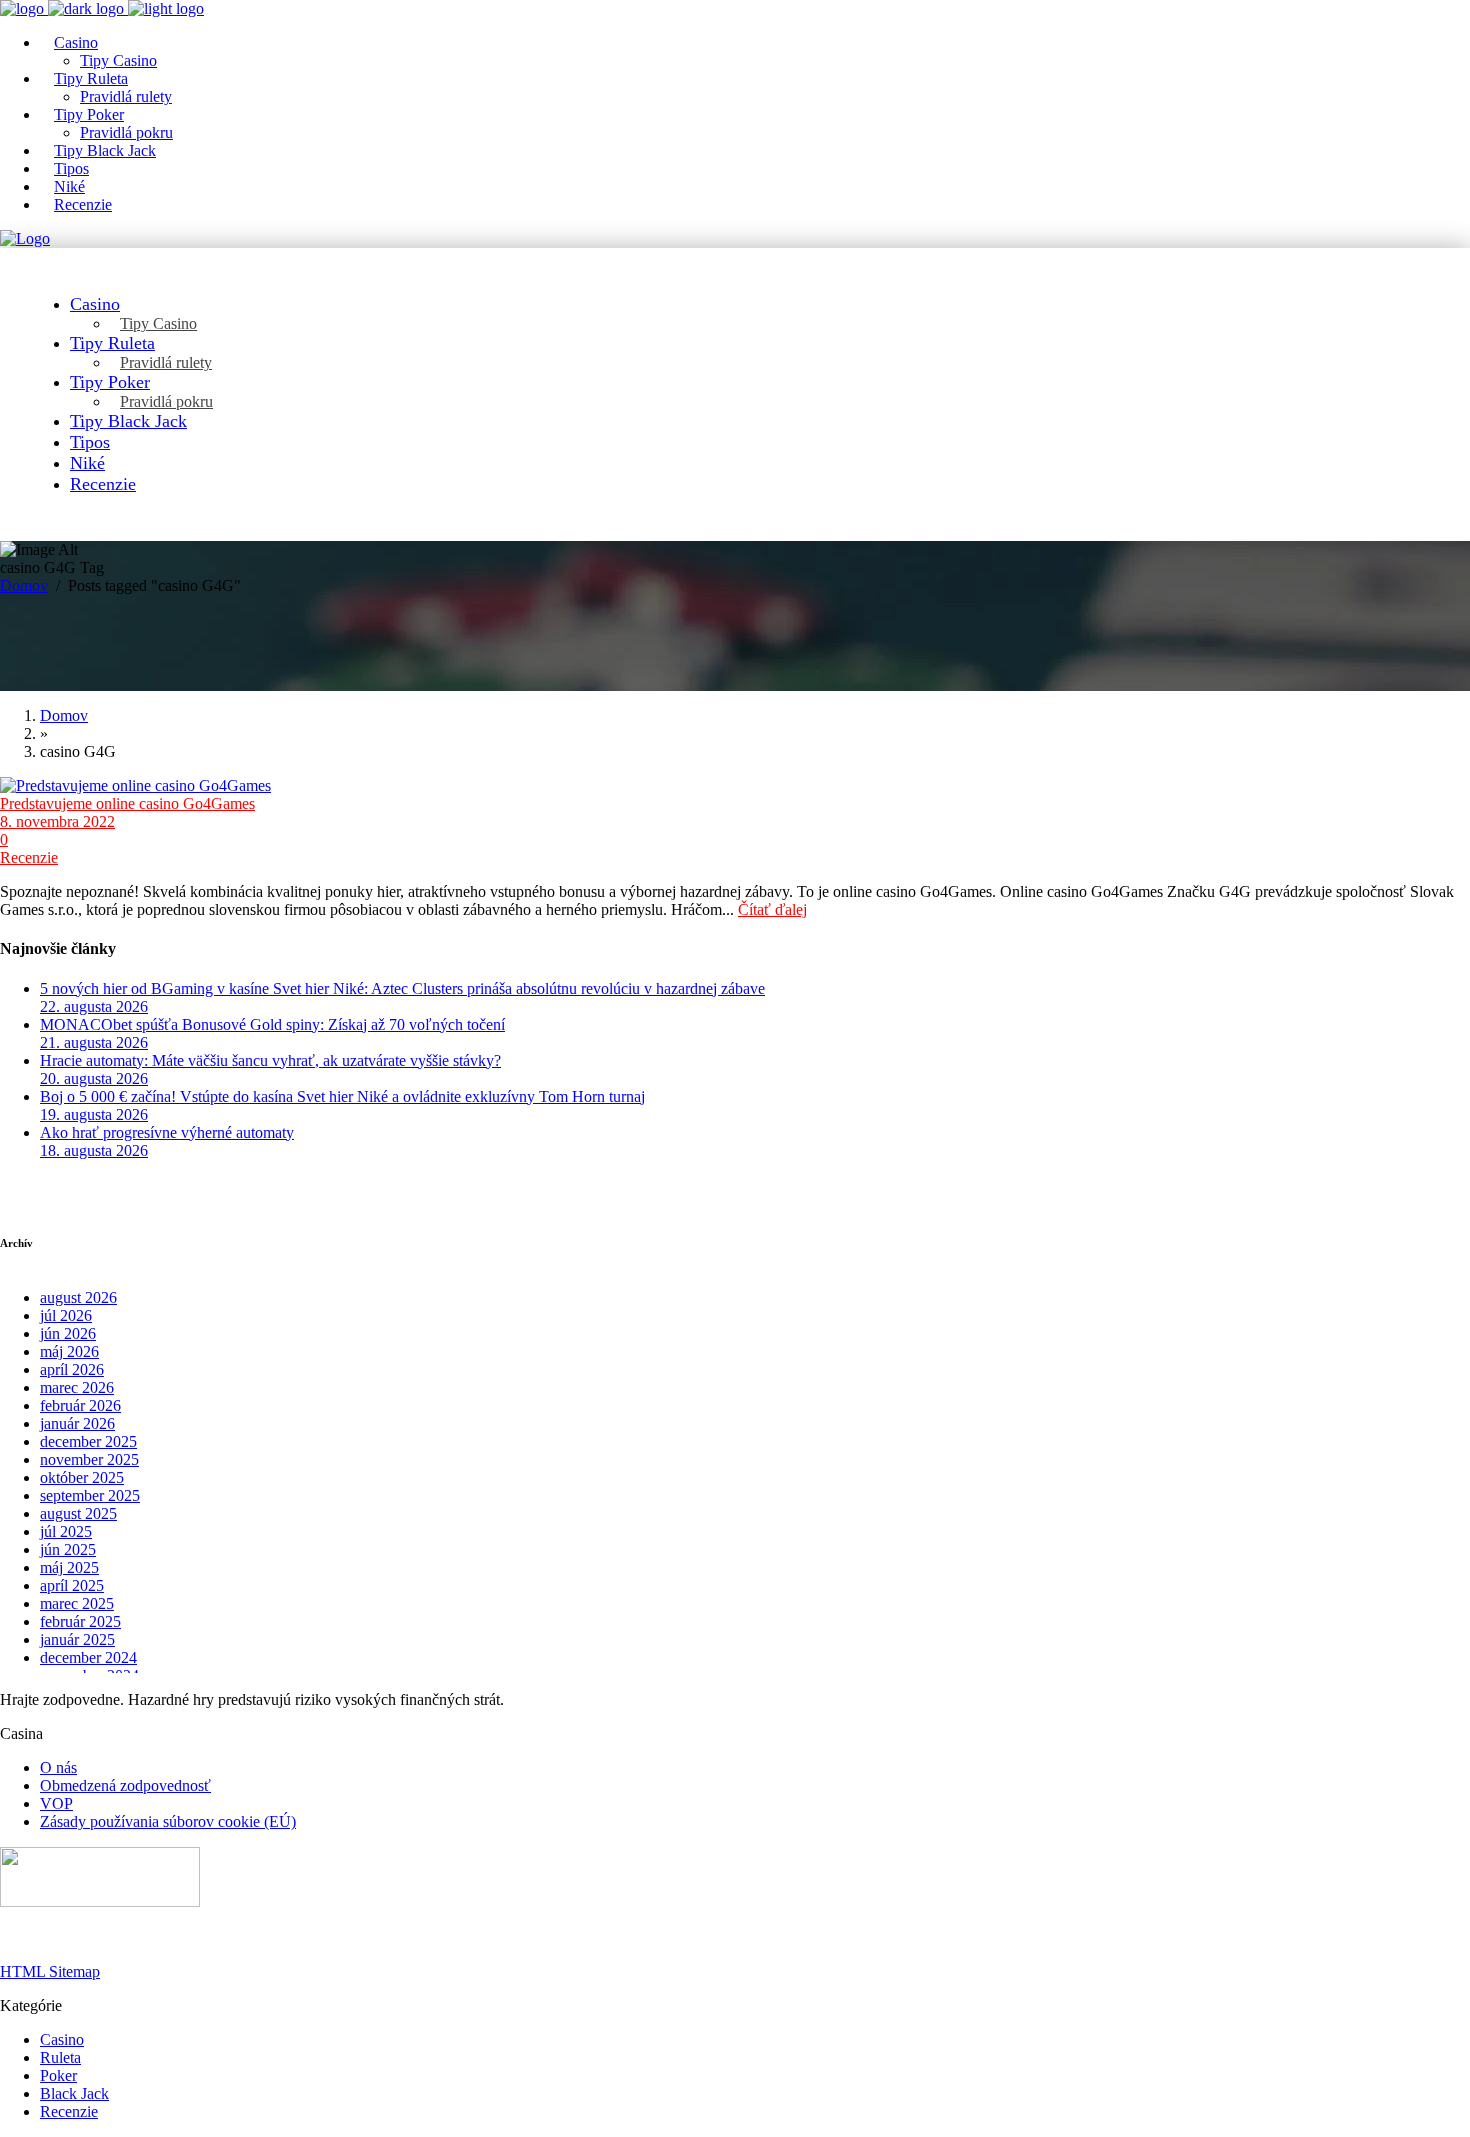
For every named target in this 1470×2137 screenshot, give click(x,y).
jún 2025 (68, 1549)
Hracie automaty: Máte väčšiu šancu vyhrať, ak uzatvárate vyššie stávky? (270, 1060)
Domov (24, 585)
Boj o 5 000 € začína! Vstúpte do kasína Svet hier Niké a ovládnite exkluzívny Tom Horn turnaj (342, 1096)
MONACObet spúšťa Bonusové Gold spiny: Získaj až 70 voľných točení (272, 1024)
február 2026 (80, 1405)
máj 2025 (69, 1567)
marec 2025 (77, 1603)
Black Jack (74, 2093)
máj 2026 (69, 1351)
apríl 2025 (72, 1585)
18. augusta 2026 (94, 1150)
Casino (62, 2039)
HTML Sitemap (50, 1971)
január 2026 (77, 1423)
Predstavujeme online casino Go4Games (127, 803)
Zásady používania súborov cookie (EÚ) (168, 1821)
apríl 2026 (72, 1369)
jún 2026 (68, 1333)
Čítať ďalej (772, 909)
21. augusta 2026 (94, 1042)
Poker (58, 2075)
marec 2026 (77, 1387)
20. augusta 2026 (94, 1078)
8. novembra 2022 (57, 821)
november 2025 (89, 1459)
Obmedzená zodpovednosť (125, 1785)
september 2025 (90, 1495)
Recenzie (29, 857)
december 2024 (88, 1657)
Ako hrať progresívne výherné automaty (167, 1132)
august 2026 (78, 1297)
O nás (58, 1767)
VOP (56, 1803)
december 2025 (88, 1441)
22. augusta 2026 (94, 1006)
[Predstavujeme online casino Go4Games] (735, 786)
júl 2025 (66, 1531)
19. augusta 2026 (94, 1114)
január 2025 (77, 1639)
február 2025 (80, 1621)
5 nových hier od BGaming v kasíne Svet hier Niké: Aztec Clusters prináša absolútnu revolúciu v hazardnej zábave (402, 988)
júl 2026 (66, 1315)
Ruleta (60, 2057)
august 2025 (78, 1513)
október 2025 (82, 1477)
